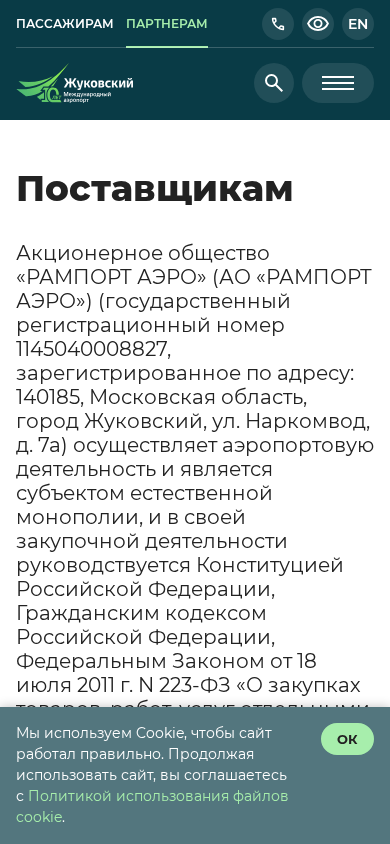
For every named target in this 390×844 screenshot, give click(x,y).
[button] (278, 24)
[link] (65, 24)
